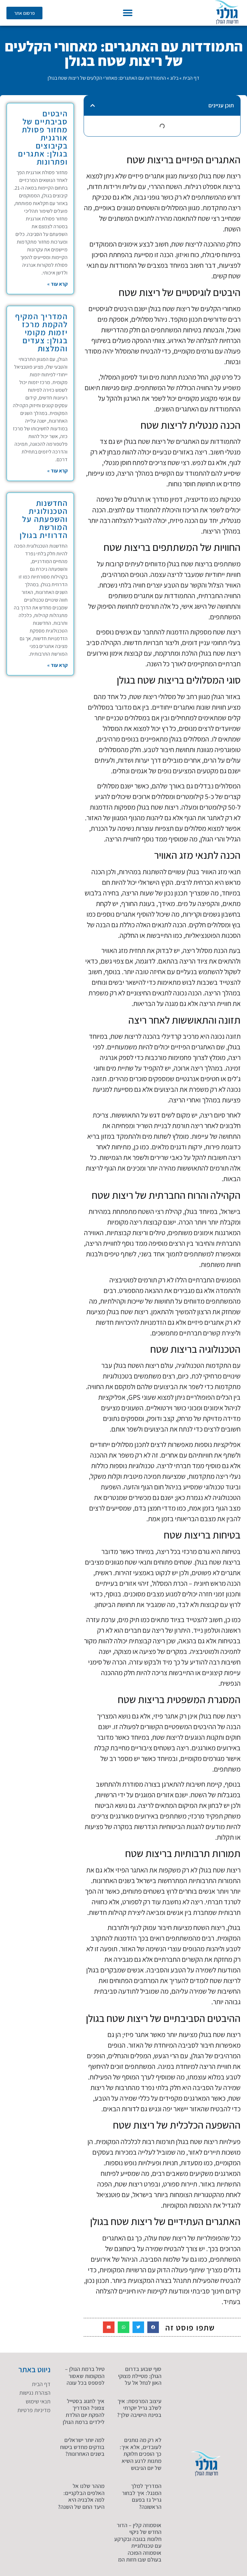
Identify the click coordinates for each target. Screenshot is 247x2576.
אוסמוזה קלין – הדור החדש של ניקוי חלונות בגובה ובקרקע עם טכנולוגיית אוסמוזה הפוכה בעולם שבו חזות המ (138, 2542)
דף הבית (191, 78)
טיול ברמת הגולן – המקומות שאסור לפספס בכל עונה (85, 2376)
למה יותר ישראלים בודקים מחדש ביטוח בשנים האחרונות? (82, 2447)
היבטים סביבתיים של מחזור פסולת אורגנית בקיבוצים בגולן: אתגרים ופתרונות (43, 137)
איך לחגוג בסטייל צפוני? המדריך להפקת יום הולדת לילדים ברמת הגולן (84, 2411)
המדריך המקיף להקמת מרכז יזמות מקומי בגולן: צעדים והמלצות (41, 332)
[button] (128, 13)
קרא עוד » (57, 284)
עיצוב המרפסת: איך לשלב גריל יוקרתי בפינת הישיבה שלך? (139, 2408)
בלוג (174, 78)
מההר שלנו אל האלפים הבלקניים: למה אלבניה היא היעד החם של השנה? (81, 2496)
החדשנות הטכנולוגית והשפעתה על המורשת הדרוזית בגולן (44, 519)
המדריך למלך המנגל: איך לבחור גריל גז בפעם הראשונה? (142, 2496)
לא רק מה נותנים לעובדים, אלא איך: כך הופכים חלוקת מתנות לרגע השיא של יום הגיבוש (141, 2454)
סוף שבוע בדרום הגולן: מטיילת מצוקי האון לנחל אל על (140, 2376)
